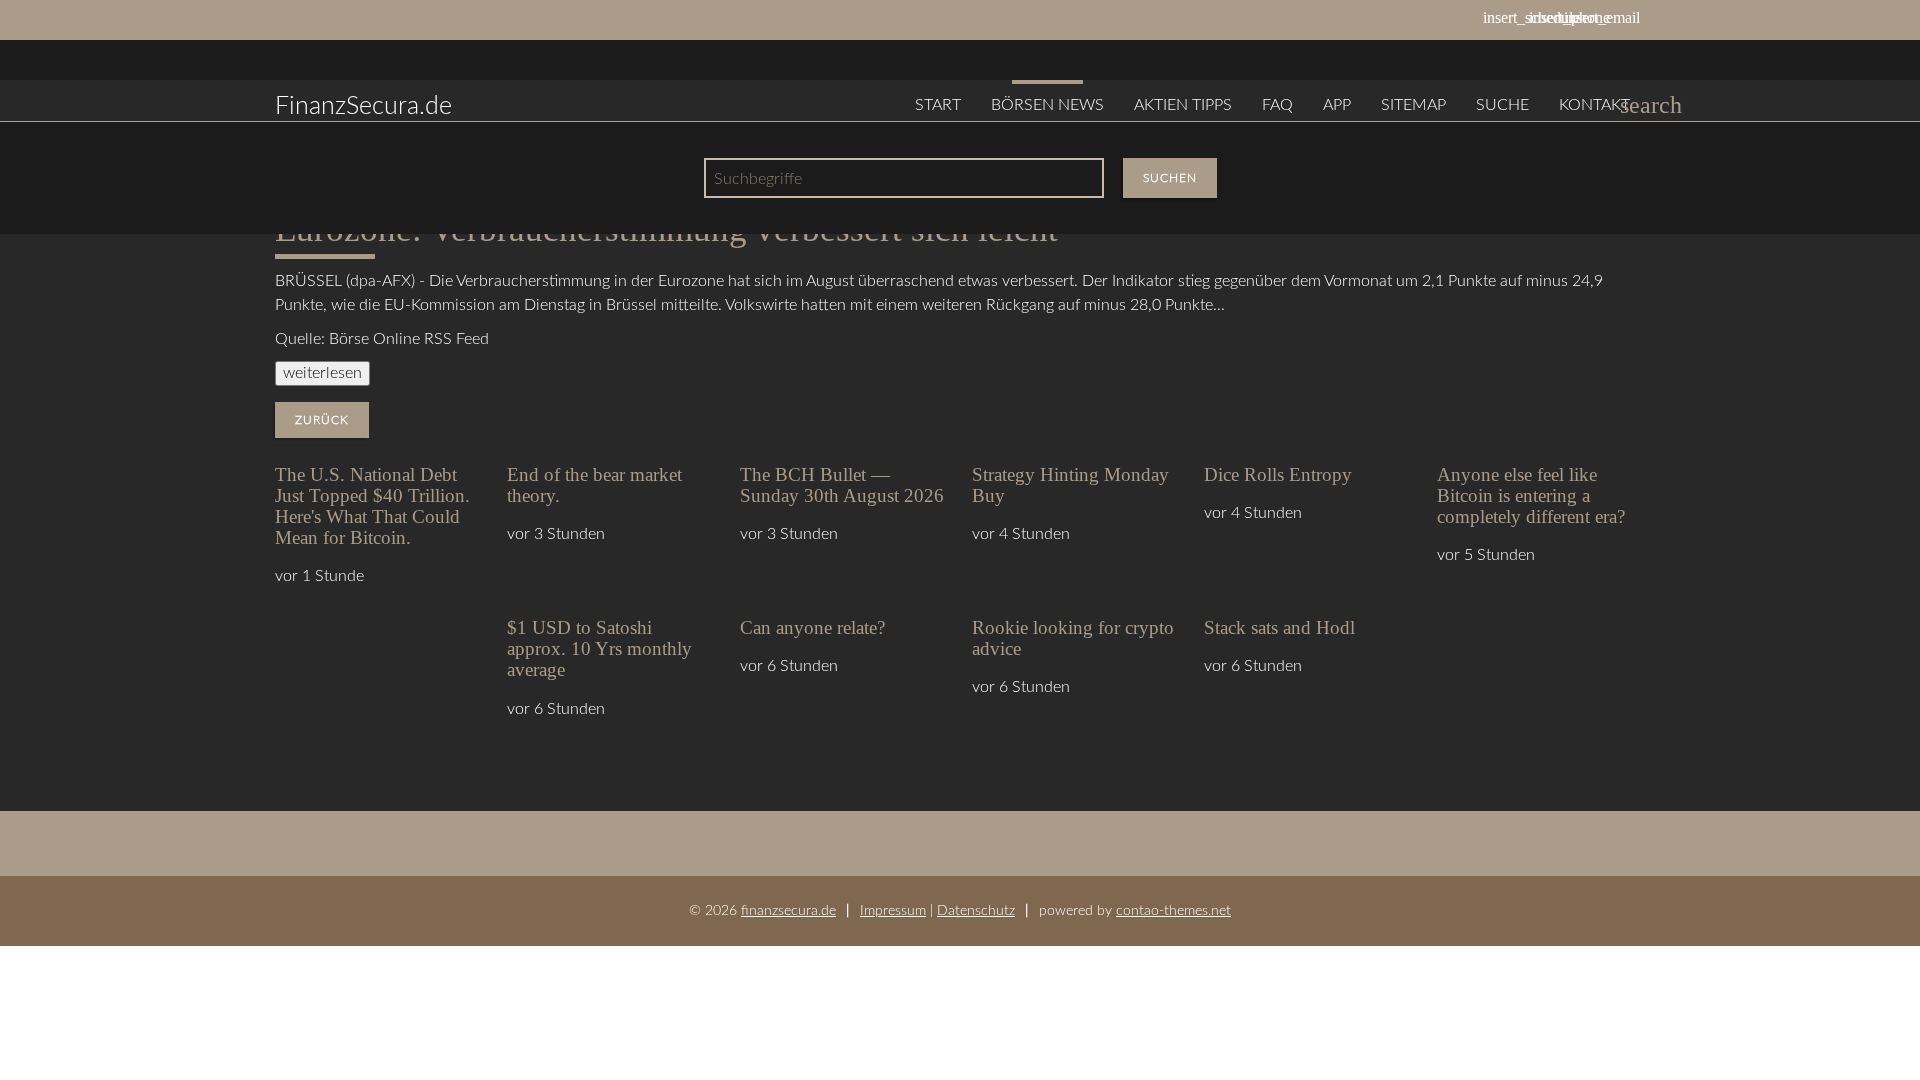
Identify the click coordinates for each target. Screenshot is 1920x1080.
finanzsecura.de (788, 910)
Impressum (893, 910)
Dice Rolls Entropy (1278, 474)
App (1337, 105)
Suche (1502, 105)
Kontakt (1594, 105)
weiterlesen (322, 373)
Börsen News (1047, 105)
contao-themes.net (1173, 910)
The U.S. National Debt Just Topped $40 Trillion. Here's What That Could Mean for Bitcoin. (372, 506)
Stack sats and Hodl (1279, 627)
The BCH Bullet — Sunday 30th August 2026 (842, 485)
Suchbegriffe (758, 179)
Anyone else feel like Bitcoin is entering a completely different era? (1531, 495)
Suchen (1170, 178)
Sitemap (1413, 105)
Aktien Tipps (1183, 105)
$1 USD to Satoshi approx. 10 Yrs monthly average (599, 648)
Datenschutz (976, 910)
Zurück (322, 420)
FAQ (1277, 105)
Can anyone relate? (812, 627)
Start (938, 105)
